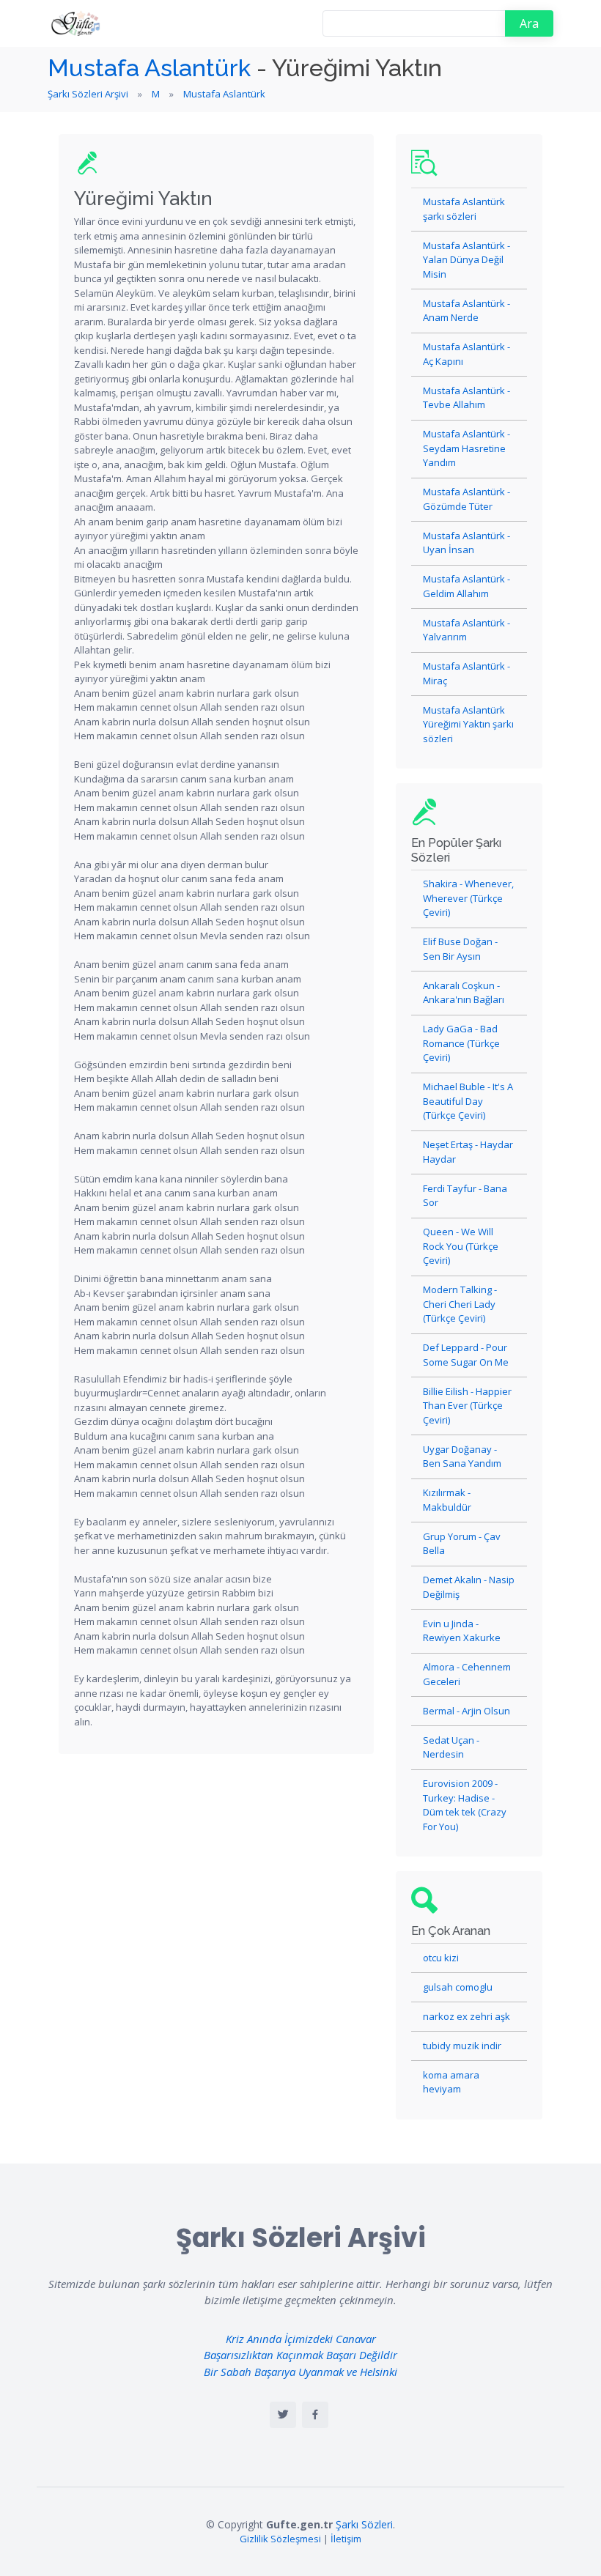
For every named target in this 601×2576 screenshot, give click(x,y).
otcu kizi (441, 1958)
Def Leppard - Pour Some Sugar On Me (466, 1355)
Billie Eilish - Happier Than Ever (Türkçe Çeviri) (467, 1406)
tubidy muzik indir (462, 2046)
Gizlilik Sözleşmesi (280, 2539)
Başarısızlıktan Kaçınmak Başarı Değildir (300, 2355)
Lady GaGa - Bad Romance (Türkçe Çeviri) (461, 1043)
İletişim (346, 2539)
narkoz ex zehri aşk (467, 2016)
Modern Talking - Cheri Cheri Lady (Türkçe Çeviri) (460, 1304)
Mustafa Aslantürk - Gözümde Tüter (467, 499)
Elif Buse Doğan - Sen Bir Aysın (460, 949)
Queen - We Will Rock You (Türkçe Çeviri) (461, 1246)
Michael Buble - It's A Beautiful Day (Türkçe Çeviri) (468, 1101)
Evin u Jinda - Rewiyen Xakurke (462, 1631)
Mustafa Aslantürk (149, 68)
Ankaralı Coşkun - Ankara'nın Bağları (464, 993)
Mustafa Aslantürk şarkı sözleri (464, 209)
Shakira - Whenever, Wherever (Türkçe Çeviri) (468, 898)
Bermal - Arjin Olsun (467, 1711)
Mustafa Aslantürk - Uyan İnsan (467, 543)
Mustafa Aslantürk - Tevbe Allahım (467, 398)
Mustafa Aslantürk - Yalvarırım (467, 630)
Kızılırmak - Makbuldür (447, 1500)
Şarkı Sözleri (364, 2524)
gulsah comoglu (458, 1987)
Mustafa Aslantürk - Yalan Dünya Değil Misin (467, 260)
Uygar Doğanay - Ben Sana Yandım (462, 1457)
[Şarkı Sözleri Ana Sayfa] (77, 23)
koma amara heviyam (451, 2082)
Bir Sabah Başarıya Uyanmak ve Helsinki (300, 2372)
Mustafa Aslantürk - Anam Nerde (467, 311)
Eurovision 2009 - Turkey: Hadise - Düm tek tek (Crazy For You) (465, 1805)
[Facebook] (315, 2415)
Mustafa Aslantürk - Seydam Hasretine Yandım (467, 448)
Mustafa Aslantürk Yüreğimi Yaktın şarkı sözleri (468, 724)
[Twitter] (283, 2415)
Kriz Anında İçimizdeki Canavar (301, 2339)
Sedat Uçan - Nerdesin (451, 1747)
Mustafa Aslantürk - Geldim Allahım (467, 586)
